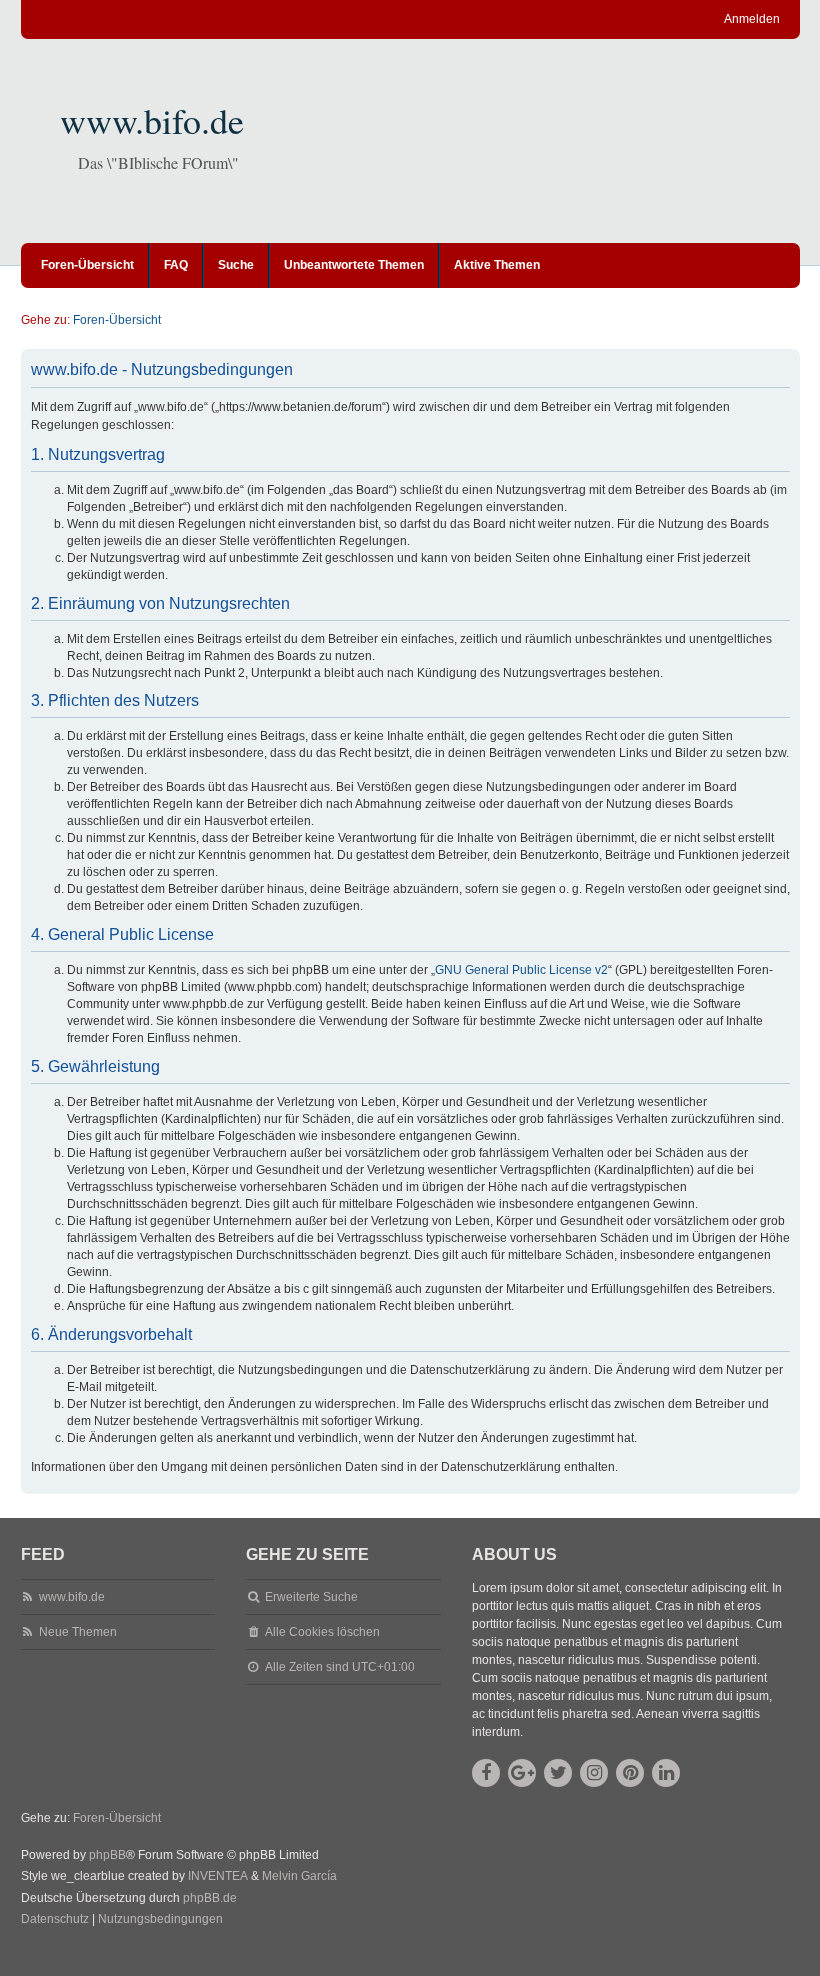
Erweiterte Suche (311, 1597)
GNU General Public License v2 (521, 970)
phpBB (107, 1855)
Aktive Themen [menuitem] (497, 265)
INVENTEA (218, 1876)
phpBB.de (210, 1898)
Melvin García (299, 1876)
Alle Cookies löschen (322, 1632)
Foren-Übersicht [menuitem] (87, 265)
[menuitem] (55, 1920)
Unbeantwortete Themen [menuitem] (354, 265)
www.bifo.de (152, 120)
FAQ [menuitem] (176, 265)
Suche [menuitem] (236, 265)
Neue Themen (78, 1632)
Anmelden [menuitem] (752, 19)
